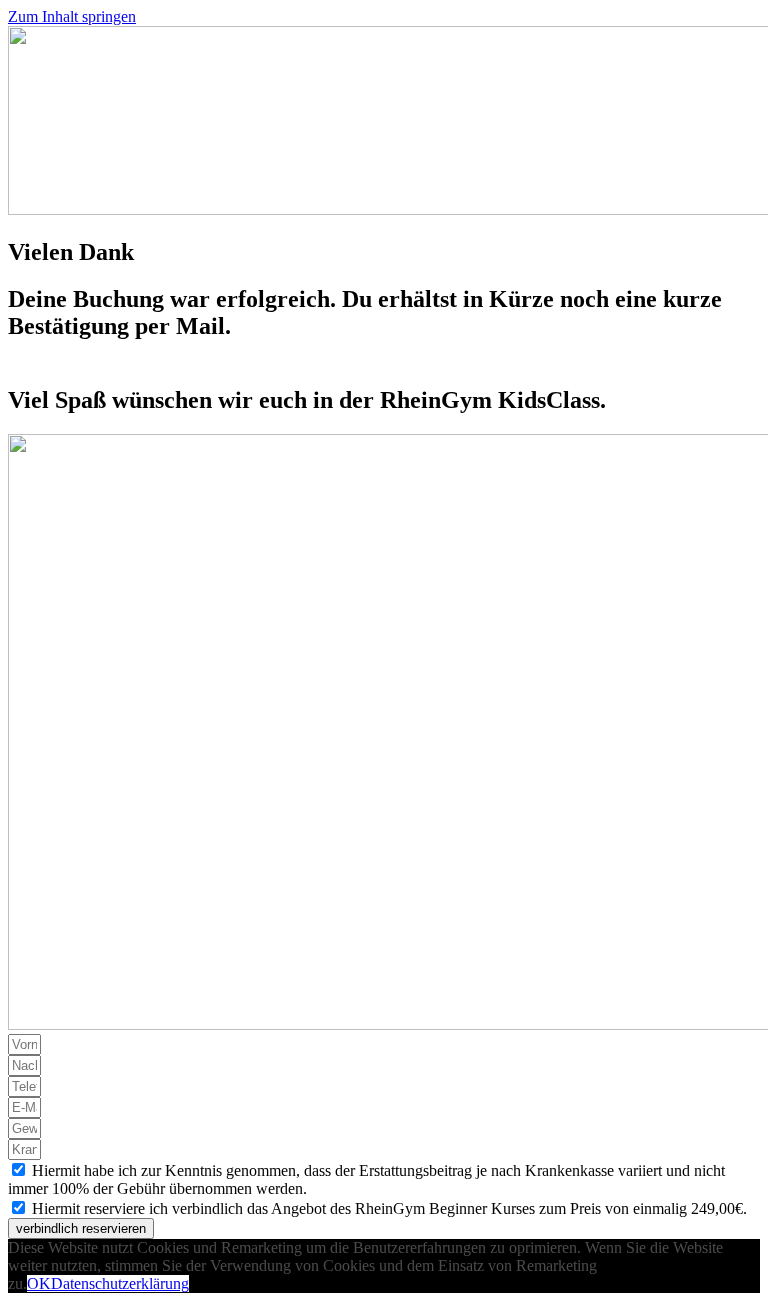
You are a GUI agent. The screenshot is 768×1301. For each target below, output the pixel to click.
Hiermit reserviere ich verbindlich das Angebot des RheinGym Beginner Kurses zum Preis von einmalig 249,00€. (389, 1208)
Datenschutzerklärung (120, 1283)
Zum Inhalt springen (72, 16)
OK (39, 1283)
